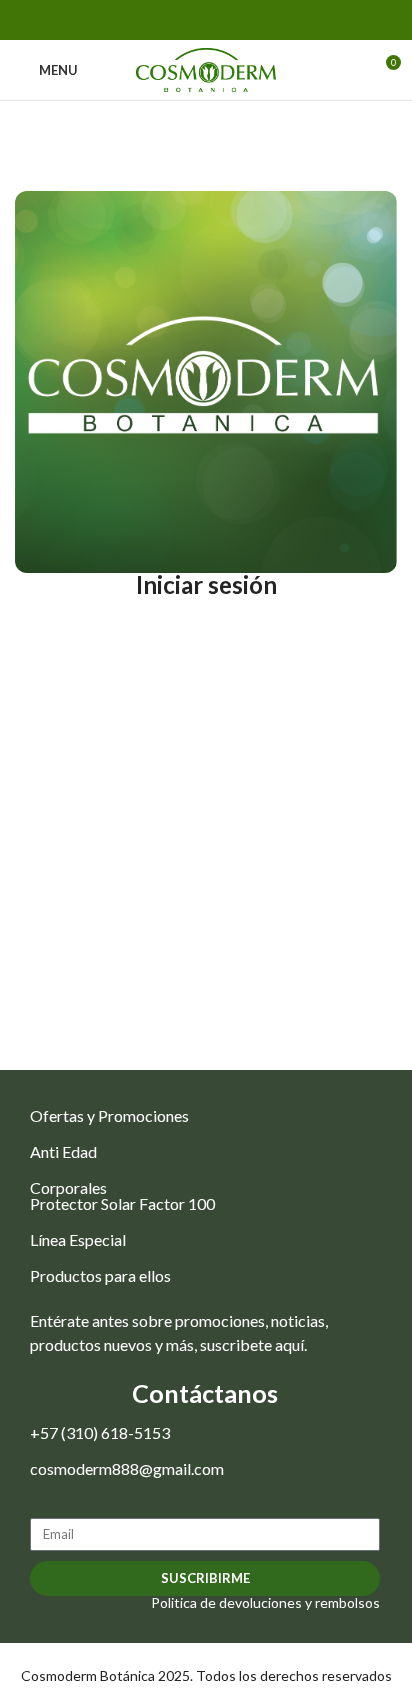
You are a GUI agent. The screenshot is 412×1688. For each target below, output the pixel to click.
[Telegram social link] (252, 20)
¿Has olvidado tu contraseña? (206, 949)
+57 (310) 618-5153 (100, 1432)
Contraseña (105, 729)
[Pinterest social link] (206, 20)
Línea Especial (78, 1239)
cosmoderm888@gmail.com (127, 1468)
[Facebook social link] (160, 20)
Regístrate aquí (283, 881)
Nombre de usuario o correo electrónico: (206, 643)
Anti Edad (63, 1151)
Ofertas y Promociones (109, 1115)
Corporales (68, 1187)
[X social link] (183, 20)
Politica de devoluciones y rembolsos (265, 1602)
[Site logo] (206, 68)
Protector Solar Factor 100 (122, 1203)
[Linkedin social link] (229, 20)
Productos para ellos (100, 1275)
